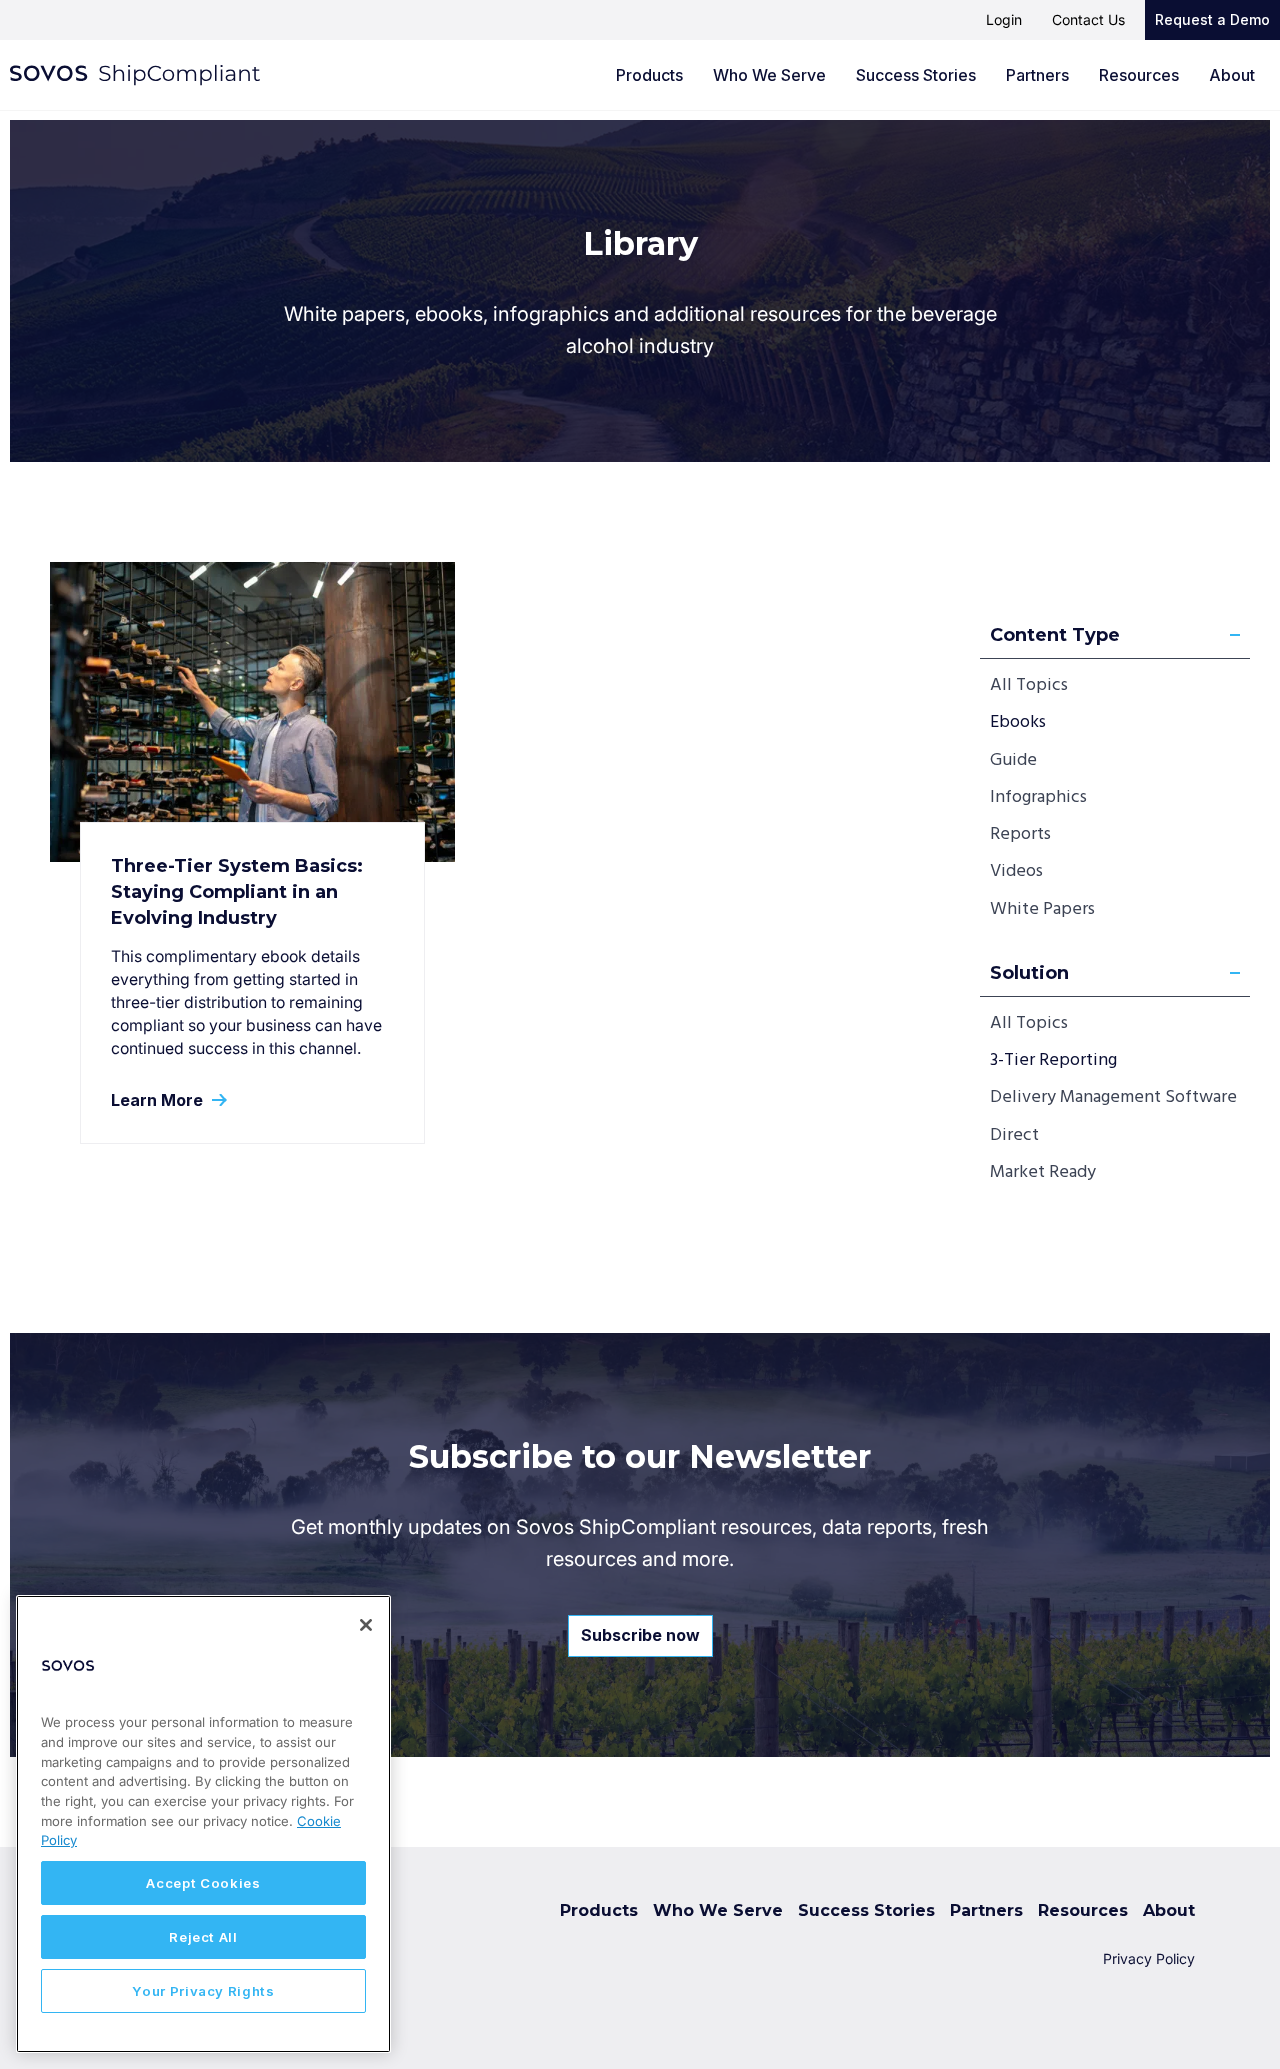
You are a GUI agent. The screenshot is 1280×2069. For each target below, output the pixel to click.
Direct (1014, 1135)
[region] (203, 1824)
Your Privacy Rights (203, 1991)
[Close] (366, 1625)
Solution (1029, 973)
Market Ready (1043, 1172)
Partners (1037, 75)
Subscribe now (640, 1635)
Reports (1020, 834)
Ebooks (1018, 722)
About (1232, 75)
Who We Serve (769, 75)
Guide (1013, 760)
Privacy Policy (1149, 1958)
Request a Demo (1212, 19)
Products (649, 75)
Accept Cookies (203, 1883)
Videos (1016, 871)
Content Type (1055, 635)
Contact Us (1088, 19)
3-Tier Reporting (1053, 1060)
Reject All (203, 1937)
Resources (1139, 75)
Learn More (159, 1100)
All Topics (1029, 685)
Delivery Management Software (1113, 1097)
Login (1004, 19)
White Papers (1042, 909)
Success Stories (916, 75)
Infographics (1038, 797)
